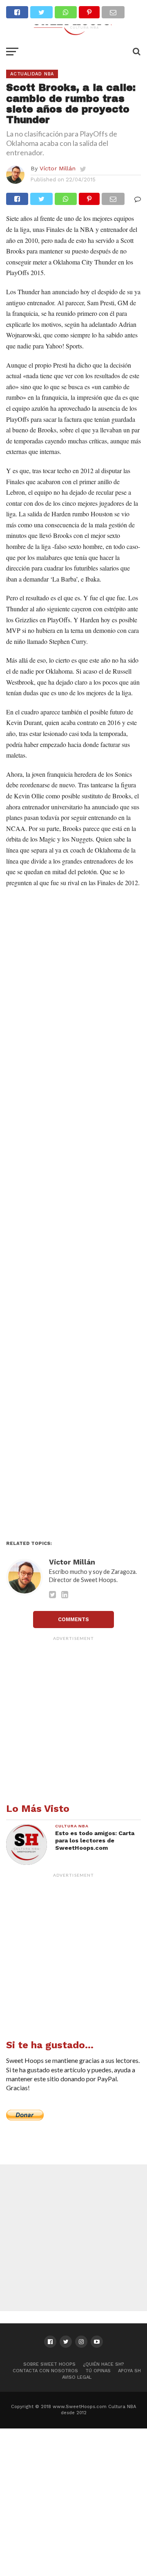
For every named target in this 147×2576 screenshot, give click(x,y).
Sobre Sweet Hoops (49, 2364)
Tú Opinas (98, 2371)
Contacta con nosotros (45, 2371)
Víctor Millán (58, 168)
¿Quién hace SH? (104, 2364)
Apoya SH (129, 2371)
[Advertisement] (73, 1216)
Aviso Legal (77, 2377)
